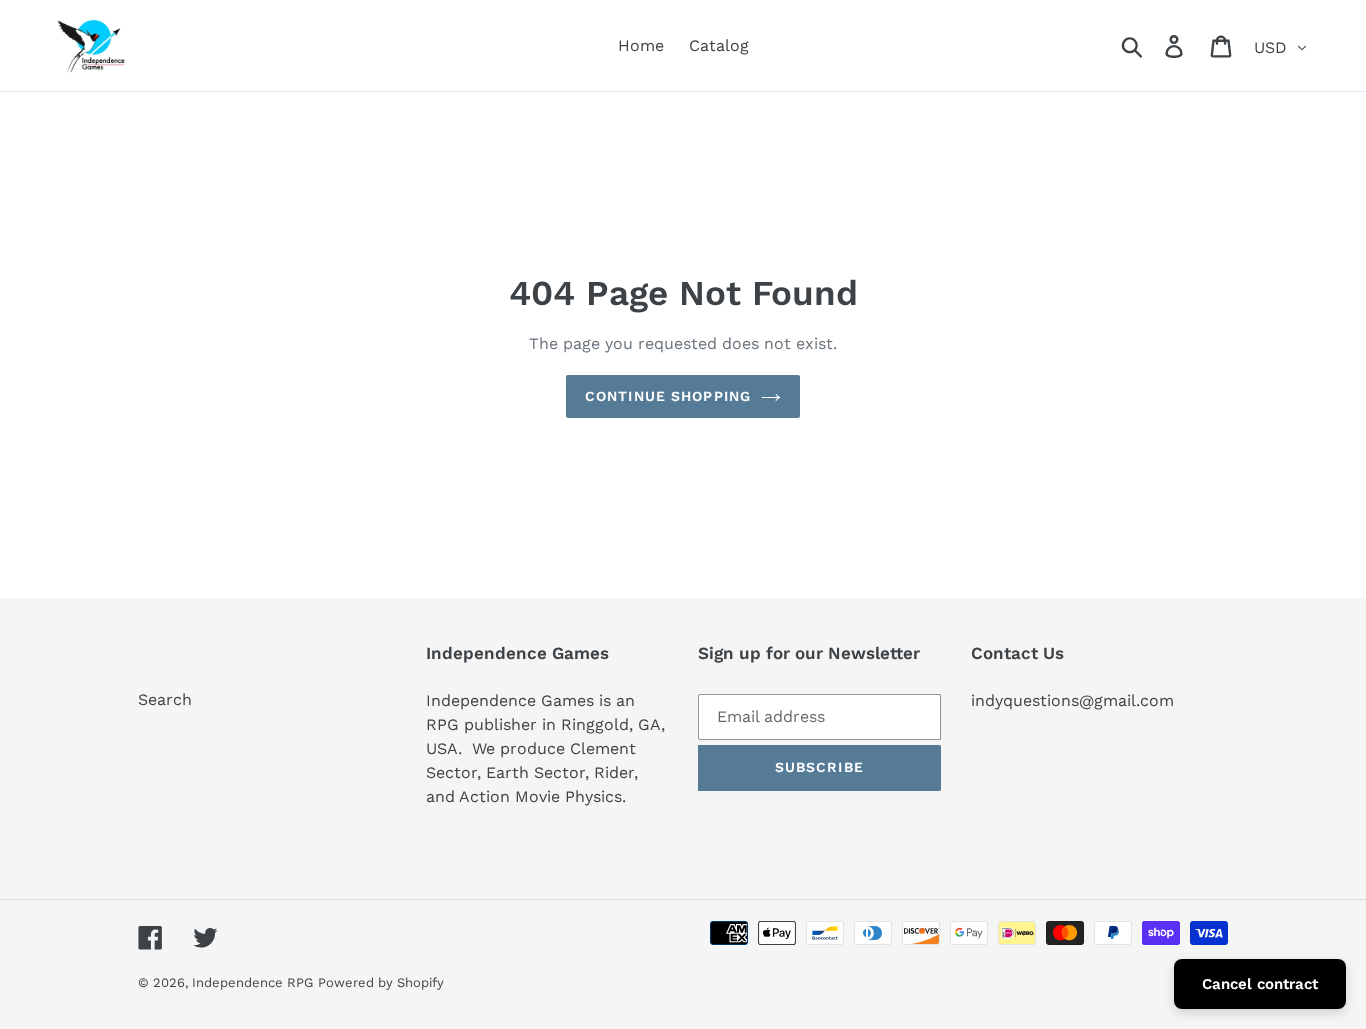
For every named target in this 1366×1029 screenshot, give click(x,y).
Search (165, 699)
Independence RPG (252, 982)
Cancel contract (1260, 984)
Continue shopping (668, 396)
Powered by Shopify (381, 982)
